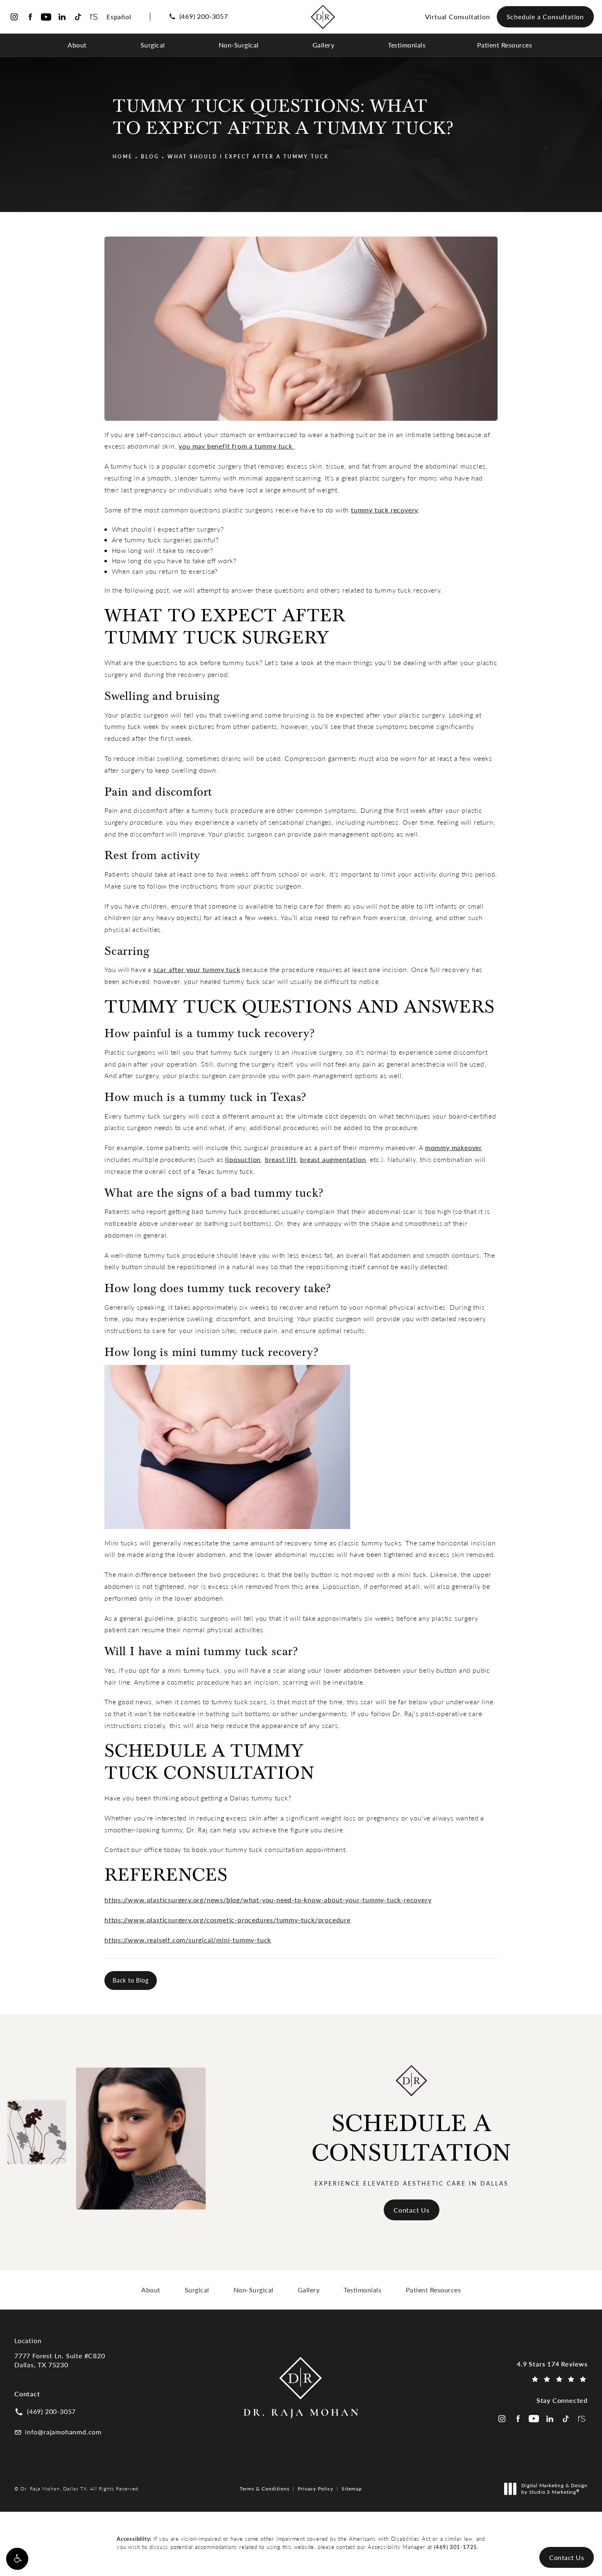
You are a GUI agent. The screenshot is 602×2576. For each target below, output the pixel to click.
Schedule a (412, 2138)
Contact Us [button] (567, 2557)
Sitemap (352, 2488)
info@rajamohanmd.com (63, 2432)
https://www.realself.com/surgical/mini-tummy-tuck (188, 1940)
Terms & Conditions (265, 2488)
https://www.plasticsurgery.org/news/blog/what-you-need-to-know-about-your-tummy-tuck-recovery (268, 1900)
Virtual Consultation (458, 17)
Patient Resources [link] (505, 45)
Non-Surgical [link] (239, 45)
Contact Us (412, 2210)
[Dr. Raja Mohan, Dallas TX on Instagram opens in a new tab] (14, 17)
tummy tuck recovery (385, 510)
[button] (17, 2559)
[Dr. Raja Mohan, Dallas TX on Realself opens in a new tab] (94, 17)
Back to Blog (131, 1980)
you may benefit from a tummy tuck (236, 446)
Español (119, 17)
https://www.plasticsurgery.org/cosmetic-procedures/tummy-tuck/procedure (227, 1920)
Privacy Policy (316, 2488)
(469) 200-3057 (204, 16)
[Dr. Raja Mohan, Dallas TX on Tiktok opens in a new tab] (78, 17)
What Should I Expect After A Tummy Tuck (248, 156)
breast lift (281, 1159)
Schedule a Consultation (545, 17)
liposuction (243, 1159)
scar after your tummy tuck (197, 969)
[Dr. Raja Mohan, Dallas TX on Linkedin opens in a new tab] (62, 17)
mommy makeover (454, 1147)
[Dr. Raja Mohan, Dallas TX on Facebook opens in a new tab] (30, 17)
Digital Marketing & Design (554, 2489)
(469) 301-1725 (456, 2547)
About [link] (77, 45)
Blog (150, 156)
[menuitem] (78, 45)
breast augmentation (333, 1159)
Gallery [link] (324, 45)
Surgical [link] (153, 45)
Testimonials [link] (407, 45)
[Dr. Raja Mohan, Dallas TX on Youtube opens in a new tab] (46, 17)
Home (123, 156)
